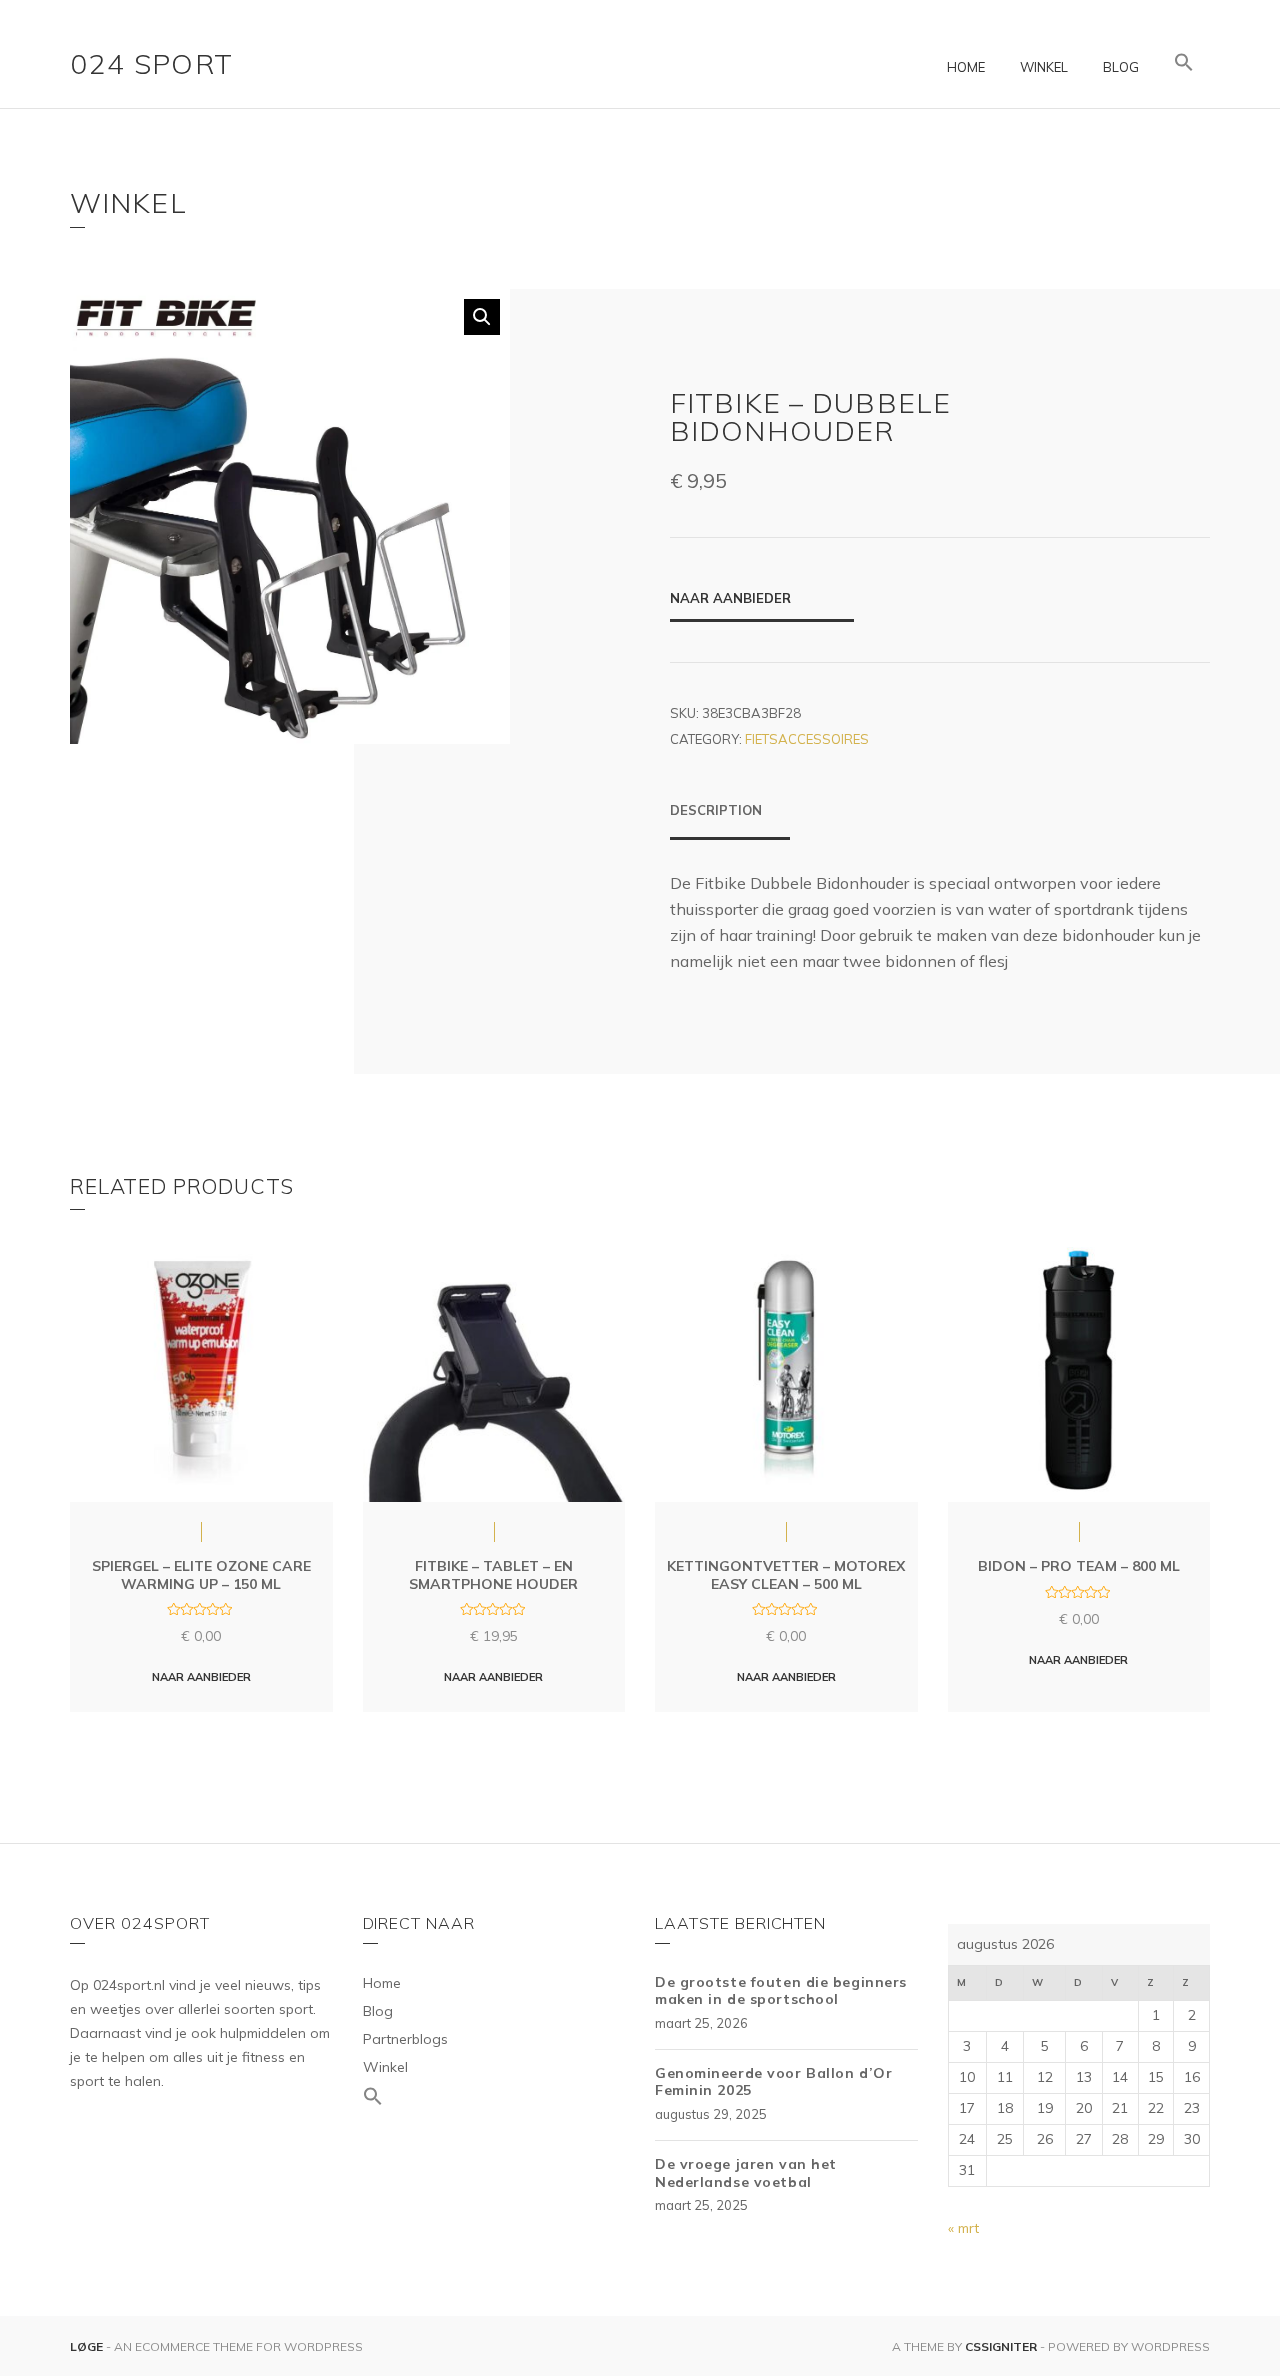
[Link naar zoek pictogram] (1184, 63)
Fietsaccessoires (807, 739)
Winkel (1044, 67)
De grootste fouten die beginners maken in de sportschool (781, 1991)
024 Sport (152, 63)
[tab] (730, 820)
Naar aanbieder (730, 598)
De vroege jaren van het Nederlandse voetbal (746, 2173)
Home (966, 67)
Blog (1121, 67)
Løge (88, 2346)
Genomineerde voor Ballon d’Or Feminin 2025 (773, 2082)
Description (716, 810)
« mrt (963, 2228)
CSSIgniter (1001, 2346)
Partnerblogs (405, 2039)
